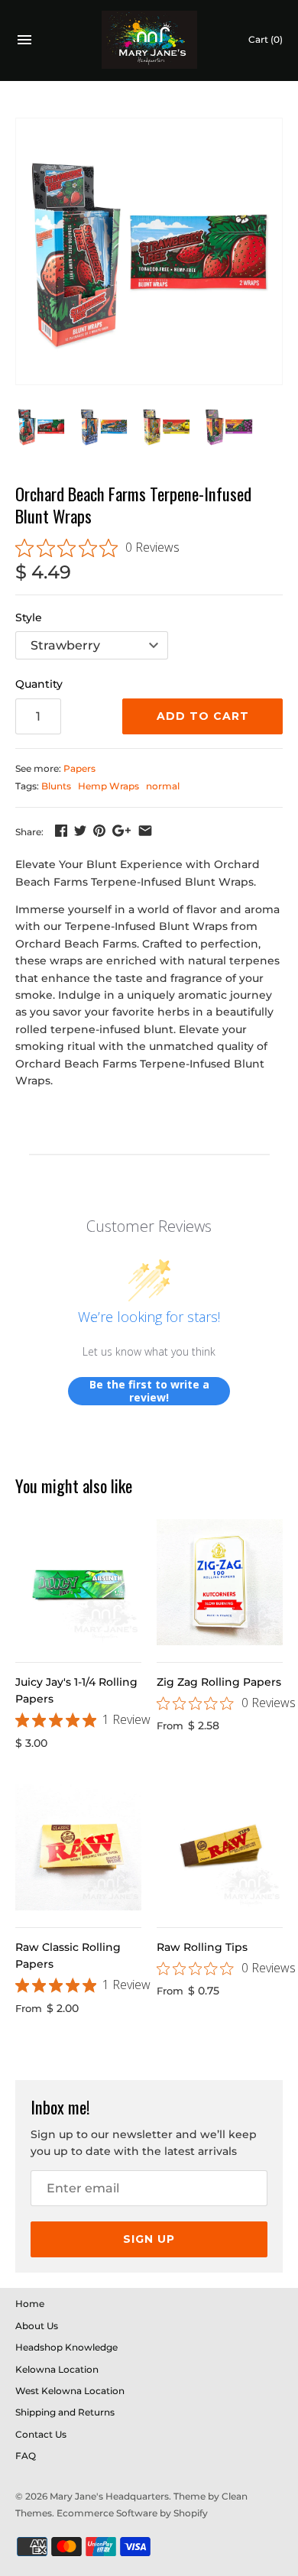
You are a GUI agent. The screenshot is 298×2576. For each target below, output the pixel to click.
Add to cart (203, 716)
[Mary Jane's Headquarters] (149, 40)
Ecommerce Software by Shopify (132, 2513)
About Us (37, 2326)
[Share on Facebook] (61, 831)
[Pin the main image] (99, 831)
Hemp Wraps (109, 786)
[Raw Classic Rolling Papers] (78, 1847)
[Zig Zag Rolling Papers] (220, 1582)
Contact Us (41, 2434)
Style (29, 617)
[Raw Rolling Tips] (220, 1847)
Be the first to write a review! (149, 1391)
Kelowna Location (57, 2369)
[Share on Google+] (121, 831)
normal (163, 786)
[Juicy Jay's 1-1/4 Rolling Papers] (78, 1582)
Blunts (56, 786)
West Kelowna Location (70, 2391)
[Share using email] (145, 831)
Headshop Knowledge (66, 2347)
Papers (79, 768)
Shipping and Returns (65, 2412)
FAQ (26, 2456)
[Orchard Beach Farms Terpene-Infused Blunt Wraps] (149, 251)
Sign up (149, 2239)
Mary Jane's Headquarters (109, 2496)
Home (30, 2304)
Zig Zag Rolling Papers (219, 1682)
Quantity (39, 684)
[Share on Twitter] (80, 831)
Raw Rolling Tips (202, 1947)
